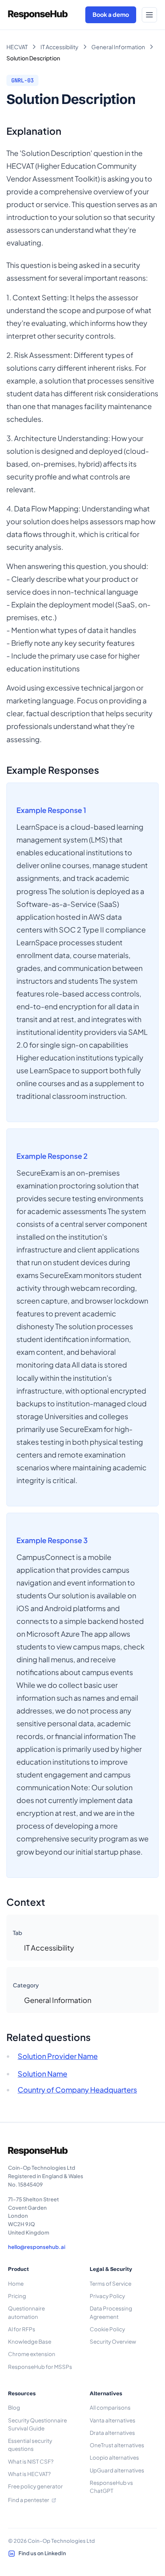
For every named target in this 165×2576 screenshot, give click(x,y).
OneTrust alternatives (117, 2445)
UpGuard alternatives (117, 2470)
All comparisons (110, 2407)
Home (16, 2283)
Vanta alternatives (113, 2420)
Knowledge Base (30, 2341)
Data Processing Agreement (111, 2312)
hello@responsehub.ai (37, 2247)
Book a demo (111, 14)
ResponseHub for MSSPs (40, 2367)
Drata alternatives (112, 2433)
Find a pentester (29, 2500)
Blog (14, 2407)
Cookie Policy (107, 2329)
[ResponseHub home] (38, 15)
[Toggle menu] (149, 15)
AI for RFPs (22, 2329)
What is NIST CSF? (31, 2461)
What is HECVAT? (29, 2474)
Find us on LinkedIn (42, 2553)
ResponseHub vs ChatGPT (111, 2487)
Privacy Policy (107, 2296)
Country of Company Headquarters (77, 2090)
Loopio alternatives (114, 2457)
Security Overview (113, 2341)
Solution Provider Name (58, 2056)
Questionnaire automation (26, 2312)
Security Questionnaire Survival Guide (37, 2424)
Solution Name (42, 2074)
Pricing (17, 2296)
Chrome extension (32, 2354)
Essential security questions (30, 2445)
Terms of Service (111, 2283)
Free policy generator (35, 2486)
